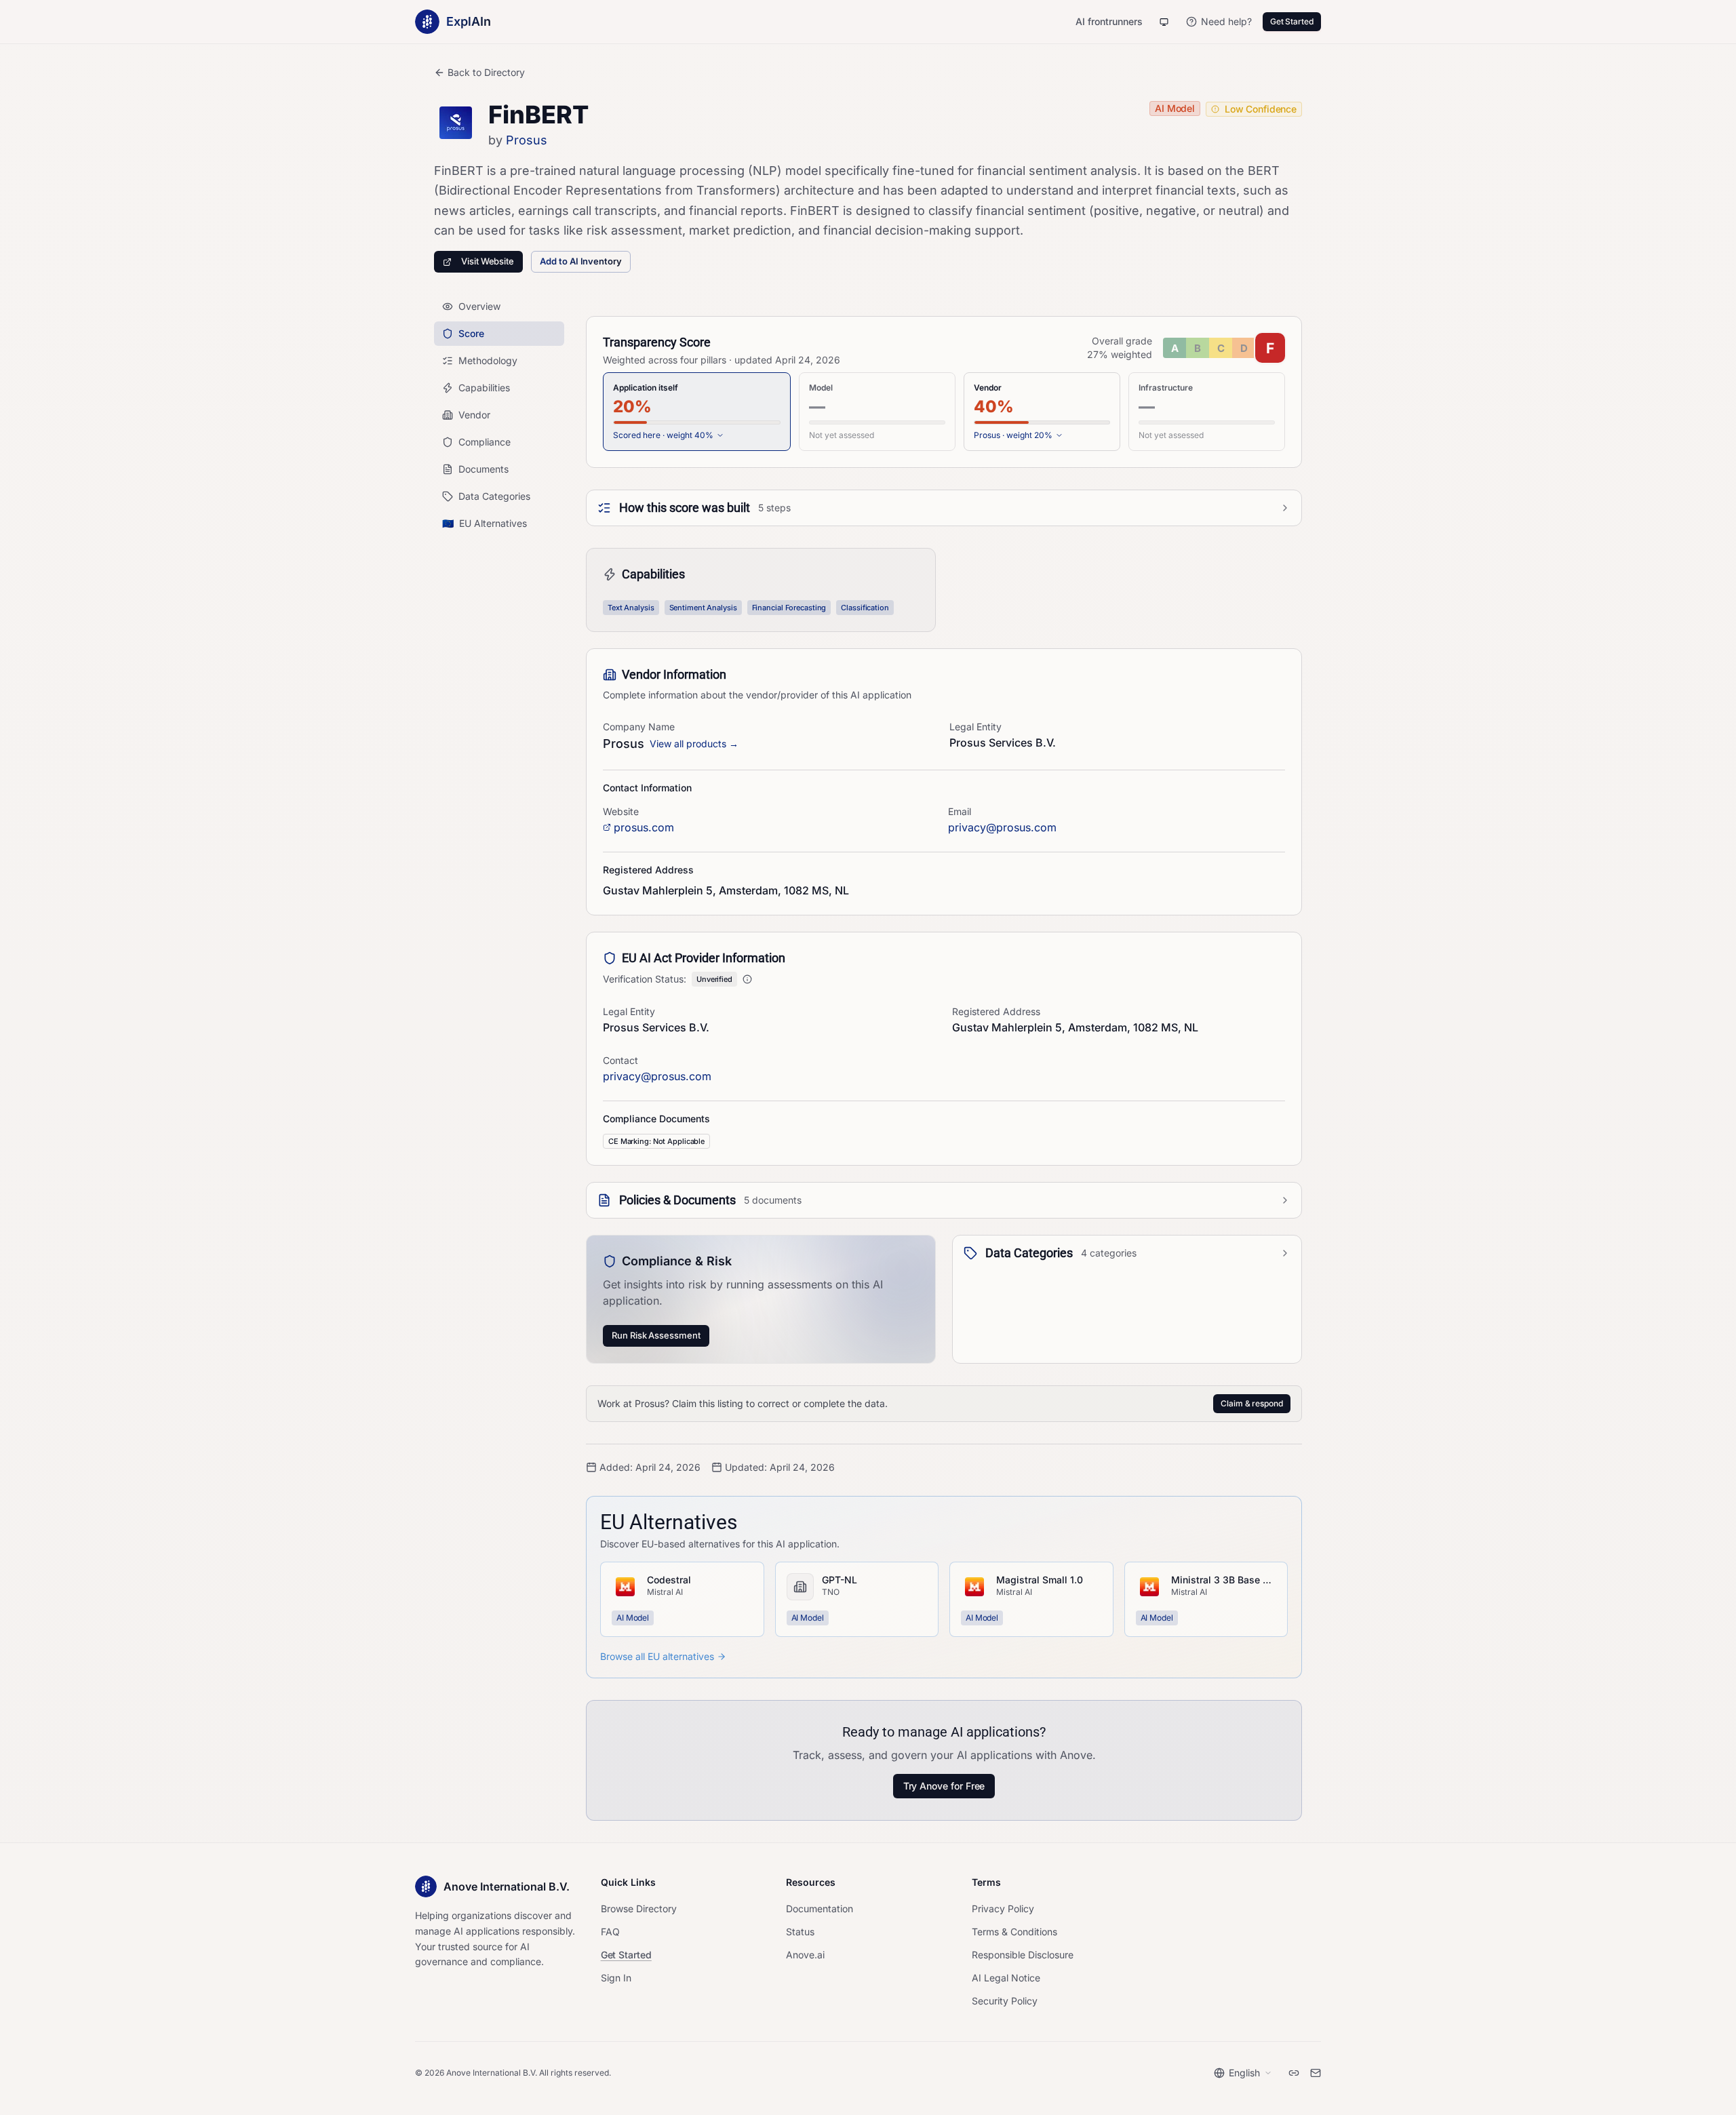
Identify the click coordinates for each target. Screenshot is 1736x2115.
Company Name (639, 727)
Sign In (616, 1978)
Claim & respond (1252, 1403)
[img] (1224, 348)
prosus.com (644, 827)
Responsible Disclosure (1023, 1955)
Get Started (1292, 21)
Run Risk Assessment (656, 1335)
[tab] (697, 412)
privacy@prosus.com (1002, 827)
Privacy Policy (1003, 1909)
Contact (620, 1060)
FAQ (610, 1932)
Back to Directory (486, 72)
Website (621, 811)
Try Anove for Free (944, 1786)
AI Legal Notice (1006, 1978)
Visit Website (488, 261)
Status (800, 1932)
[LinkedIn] (1294, 2073)
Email (960, 811)
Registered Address (996, 1011)
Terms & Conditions (1014, 1932)
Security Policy (1005, 2001)
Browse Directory (639, 1909)
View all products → (694, 744)
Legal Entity (975, 727)
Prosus (527, 140)
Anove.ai (805, 1955)
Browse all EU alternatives (657, 1656)
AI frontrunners (1109, 21)
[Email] (1316, 2073)
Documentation (820, 1909)
